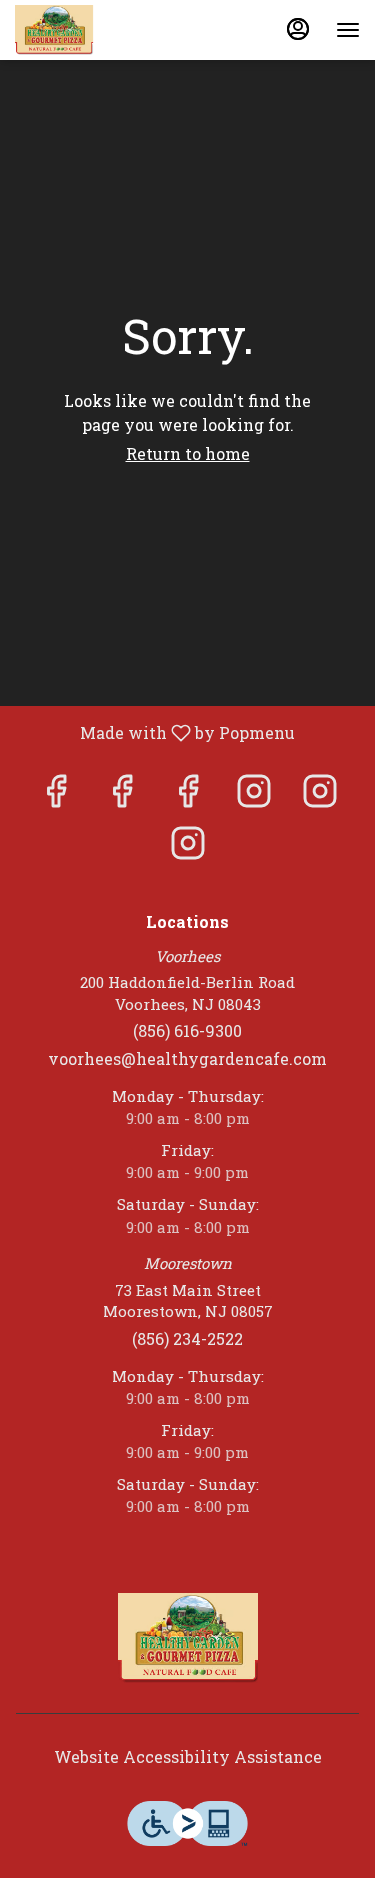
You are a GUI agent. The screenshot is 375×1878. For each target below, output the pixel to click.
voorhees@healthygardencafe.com (187, 1058)
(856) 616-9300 (187, 1030)
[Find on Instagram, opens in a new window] (254, 795)
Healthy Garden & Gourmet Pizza (187, 1638)
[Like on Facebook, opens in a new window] (56, 795)
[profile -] (298, 29)
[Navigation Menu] (348, 30)
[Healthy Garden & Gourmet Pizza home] (105, 30)
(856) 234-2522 (187, 1338)
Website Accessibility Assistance (188, 1756)
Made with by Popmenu (155, 732)
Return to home (188, 453)
